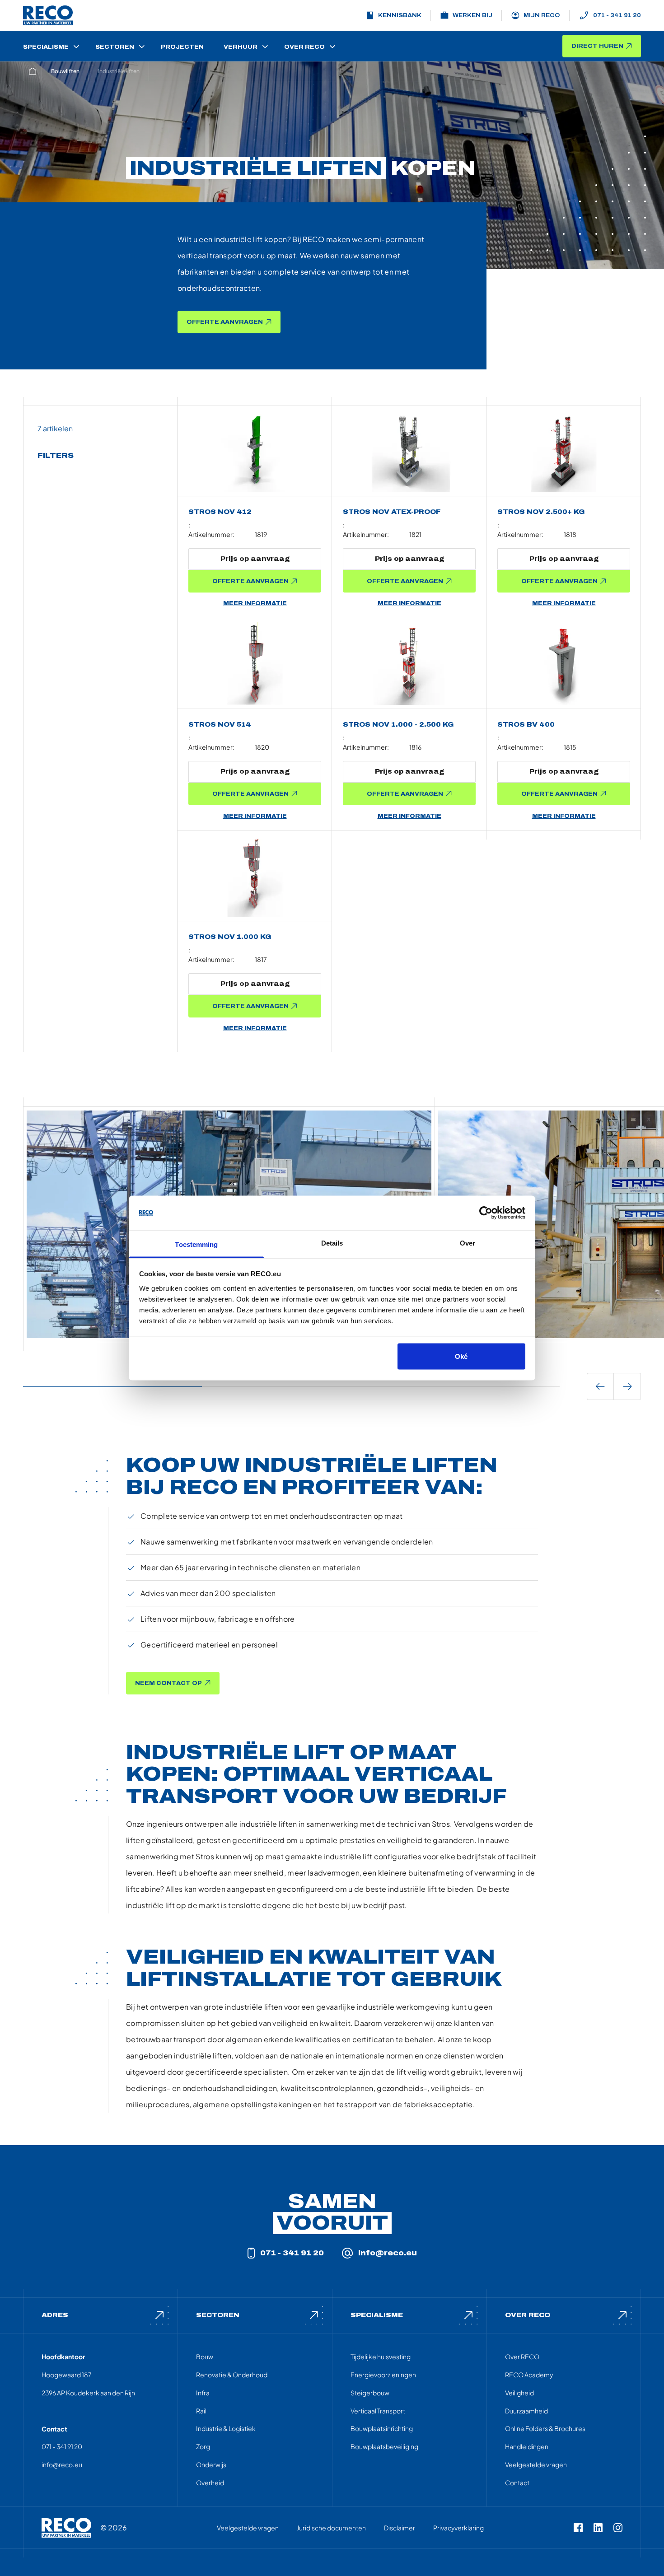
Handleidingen (527, 2446)
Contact (517, 2483)
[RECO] (66, 2528)
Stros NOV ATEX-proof (392, 512)
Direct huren (597, 46)
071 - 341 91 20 (617, 15)
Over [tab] (468, 1243)
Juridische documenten (331, 2528)
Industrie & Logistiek (226, 2428)
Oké (461, 1356)
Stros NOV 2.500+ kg (541, 512)
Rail (201, 2411)
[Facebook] (578, 2528)
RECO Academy (529, 2375)
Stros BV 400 (526, 725)
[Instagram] (618, 2528)
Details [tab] (332, 1243)
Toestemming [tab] (196, 1244)
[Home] (33, 71)
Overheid (210, 2483)
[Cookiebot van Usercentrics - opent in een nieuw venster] (486, 1213)
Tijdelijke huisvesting (381, 2357)
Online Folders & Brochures (545, 2428)
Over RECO (522, 2357)
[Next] (627, 1386)
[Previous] (600, 1386)
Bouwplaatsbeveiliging (384, 2446)
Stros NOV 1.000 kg (230, 937)
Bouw (205, 2357)
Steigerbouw (370, 2393)
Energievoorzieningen (383, 2375)
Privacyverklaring (458, 2528)
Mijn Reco (542, 15)
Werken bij (472, 15)
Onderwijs (211, 2464)
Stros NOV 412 (220, 512)
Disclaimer (400, 2528)
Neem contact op (168, 1683)
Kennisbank (400, 15)
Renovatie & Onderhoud (232, 2375)
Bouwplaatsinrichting (382, 2428)
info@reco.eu (388, 2253)
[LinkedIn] (598, 2528)
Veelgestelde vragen (536, 2464)
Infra (203, 2393)
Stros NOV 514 (220, 725)
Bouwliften (65, 71)
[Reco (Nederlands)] (48, 15)
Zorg (203, 2446)
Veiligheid (519, 2393)
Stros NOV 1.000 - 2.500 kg (398, 725)
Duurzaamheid (526, 2411)
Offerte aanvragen (225, 322)
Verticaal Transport (378, 2411)
